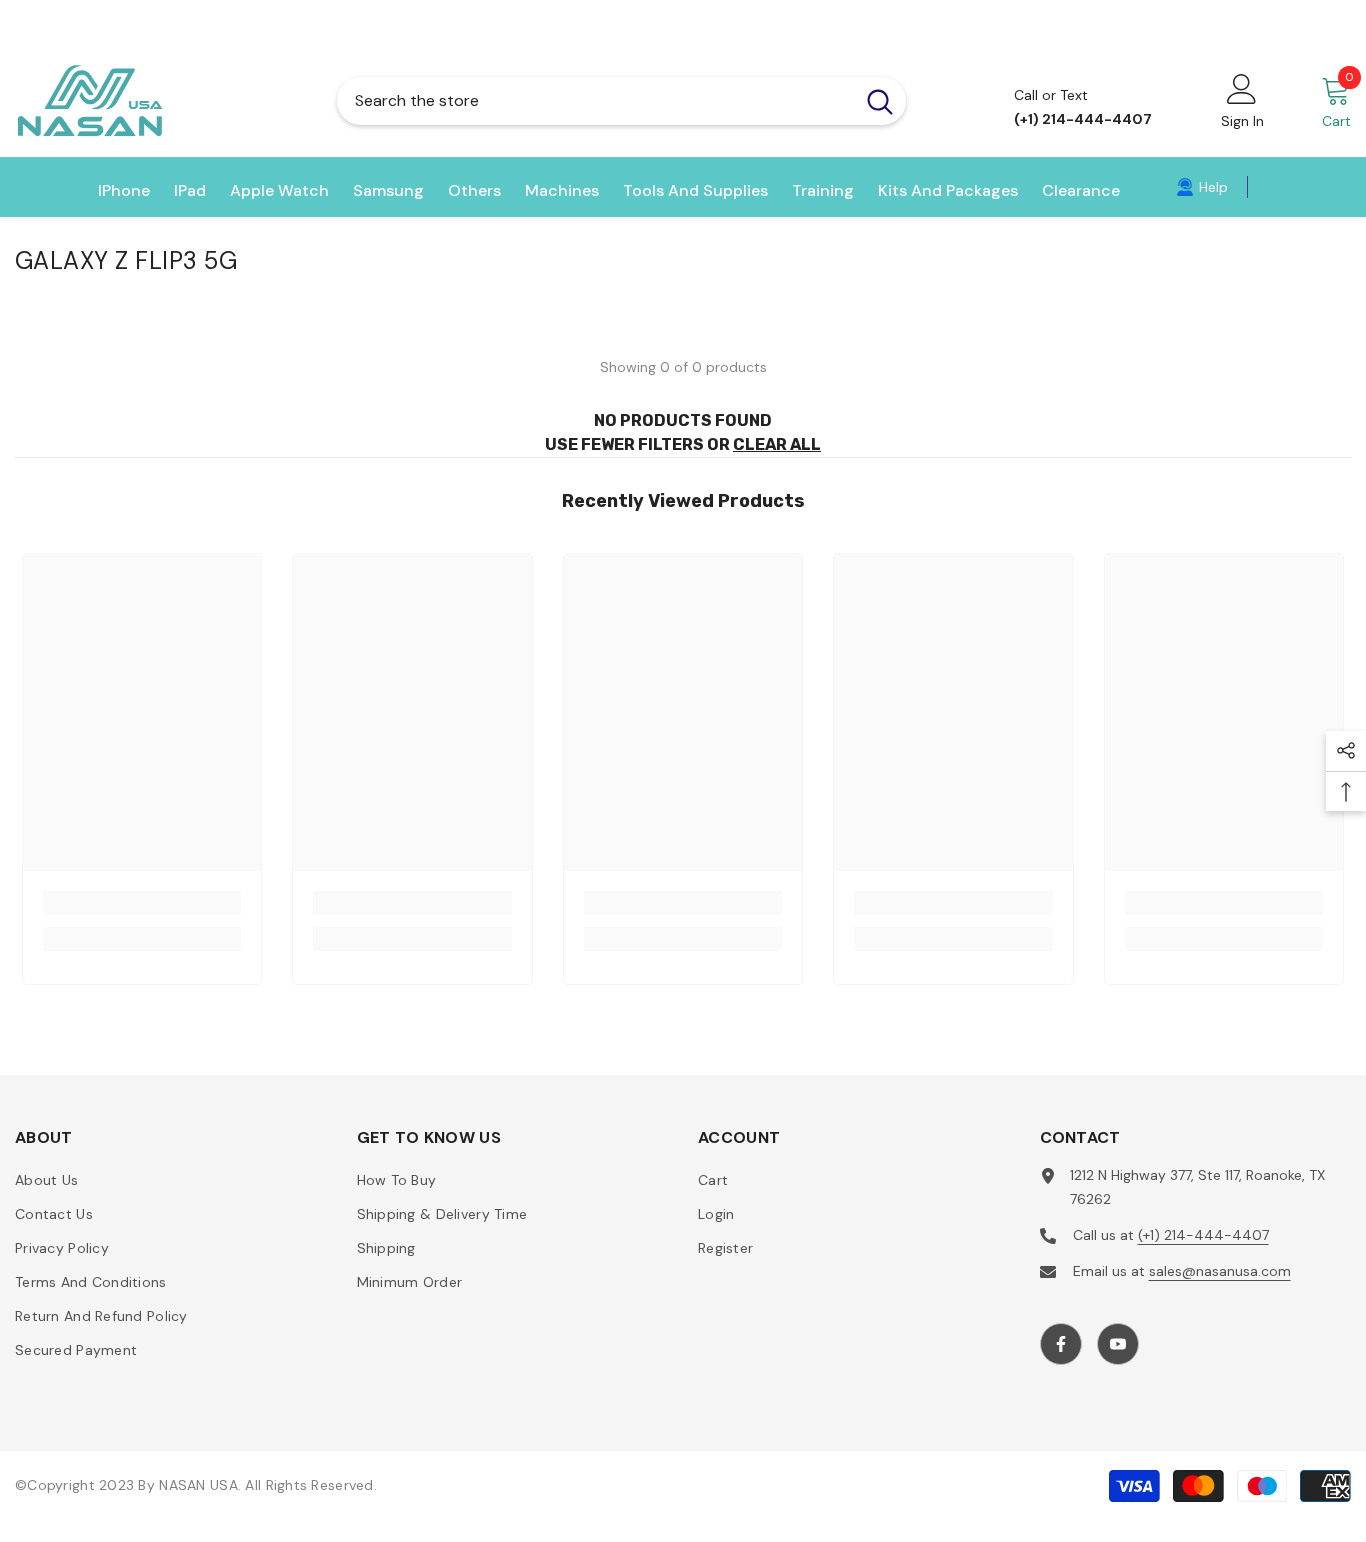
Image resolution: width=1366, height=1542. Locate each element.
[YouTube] (1118, 1344)
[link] (1202, 187)
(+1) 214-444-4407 (1203, 1235)
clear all (777, 444)
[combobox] (595, 101)
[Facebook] (1061, 1344)
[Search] (621, 101)
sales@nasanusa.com (1220, 1271)
